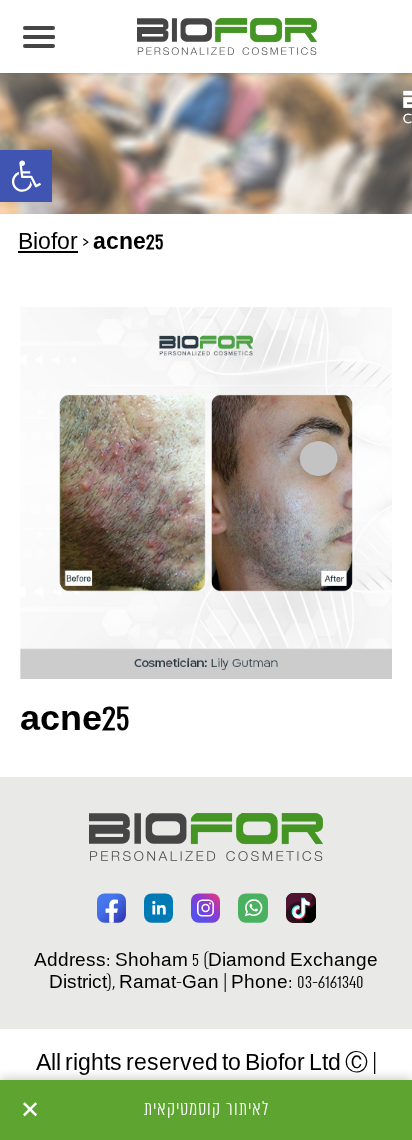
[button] (26, 176)
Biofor (48, 243)
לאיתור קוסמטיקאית (206, 1110)
